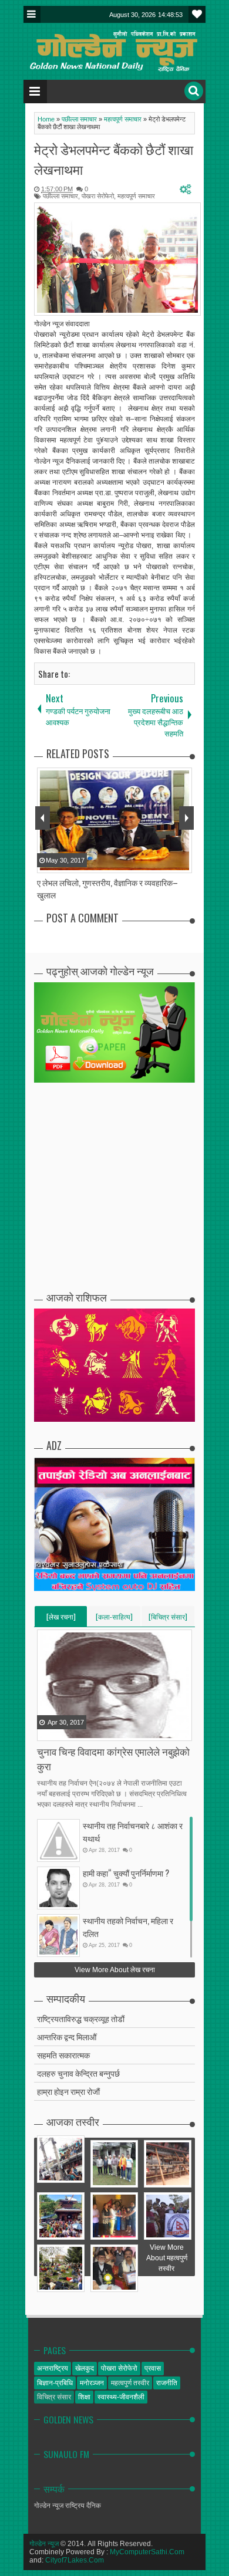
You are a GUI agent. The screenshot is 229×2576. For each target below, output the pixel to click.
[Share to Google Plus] (76, 1731)
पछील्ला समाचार (60, 196)
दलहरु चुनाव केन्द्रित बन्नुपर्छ (78, 2073)
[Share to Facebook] (47, 1731)
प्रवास (153, 2368)
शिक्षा (84, 2397)
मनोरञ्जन (92, 2383)
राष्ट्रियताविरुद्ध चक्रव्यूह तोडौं (81, 2018)
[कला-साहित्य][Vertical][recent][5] (114, 1619)
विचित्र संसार (54, 2397)
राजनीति (167, 2383)
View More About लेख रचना (115, 1970)
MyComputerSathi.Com (147, 2552)
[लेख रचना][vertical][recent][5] (61, 1619)
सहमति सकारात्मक (63, 2055)
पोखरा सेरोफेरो (98, 196)
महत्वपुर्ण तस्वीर (130, 2383)
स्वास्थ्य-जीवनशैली (121, 2397)
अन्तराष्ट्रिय (53, 2368)
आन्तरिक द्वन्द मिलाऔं (67, 2036)
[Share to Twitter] (62, 1731)
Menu (32, 14)
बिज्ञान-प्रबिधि (55, 2383)
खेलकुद (85, 2368)
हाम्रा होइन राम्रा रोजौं (68, 2091)
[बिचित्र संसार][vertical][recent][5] (168, 1619)
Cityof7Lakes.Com (75, 2560)
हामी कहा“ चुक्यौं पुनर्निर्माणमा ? (126, 1873)
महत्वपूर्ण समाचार (136, 196)
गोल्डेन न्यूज (44, 2544)
